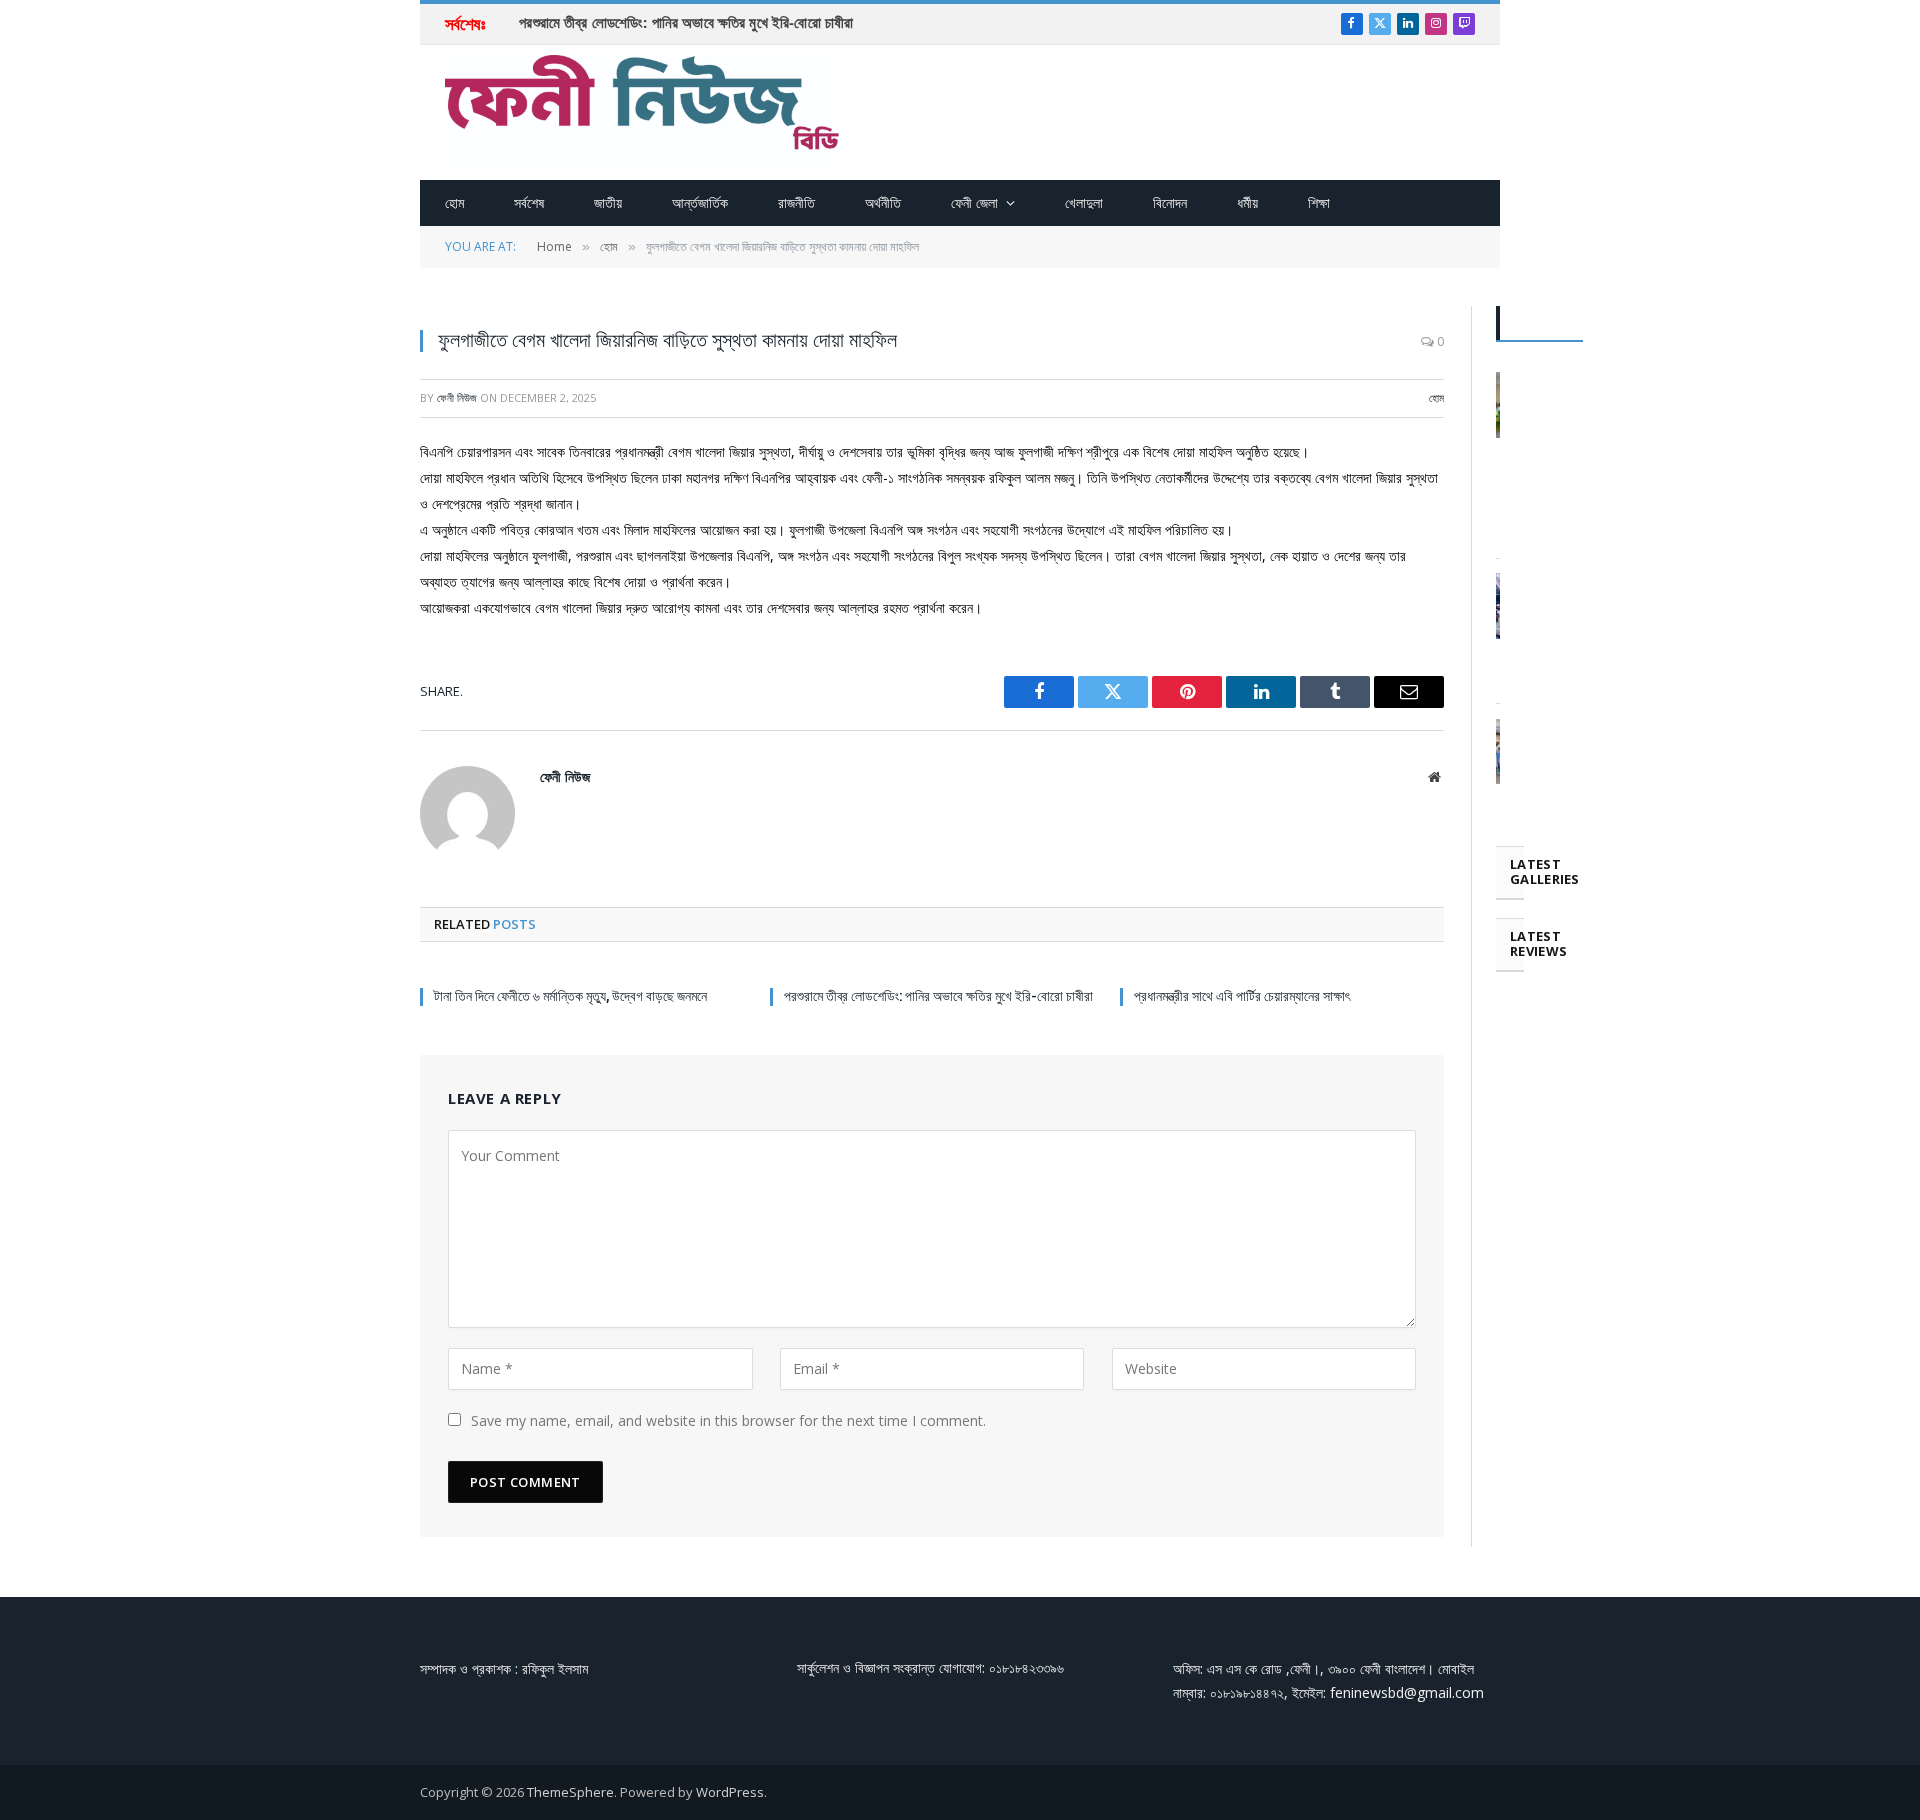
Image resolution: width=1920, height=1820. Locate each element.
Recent (1621, 323)
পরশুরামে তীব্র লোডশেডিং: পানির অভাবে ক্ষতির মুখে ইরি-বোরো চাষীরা (686, 22)
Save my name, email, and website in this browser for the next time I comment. (728, 1420)
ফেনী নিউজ (457, 397)
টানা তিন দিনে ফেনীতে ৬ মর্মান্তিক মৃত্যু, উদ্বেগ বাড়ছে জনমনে (570, 995)
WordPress (730, 1792)
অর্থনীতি (883, 202)
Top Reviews (1715, 323)
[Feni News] (644, 112)
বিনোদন (1170, 202)
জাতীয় (608, 202)
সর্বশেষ (529, 202)
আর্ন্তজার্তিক (700, 202)
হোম (454, 202)
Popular (1539, 323)
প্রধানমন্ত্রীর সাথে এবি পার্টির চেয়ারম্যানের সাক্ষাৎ (1242, 995)
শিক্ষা (1319, 202)
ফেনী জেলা (974, 202)
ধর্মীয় (1247, 202)
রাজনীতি (796, 202)
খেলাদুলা (1084, 202)
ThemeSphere (570, 1792)
